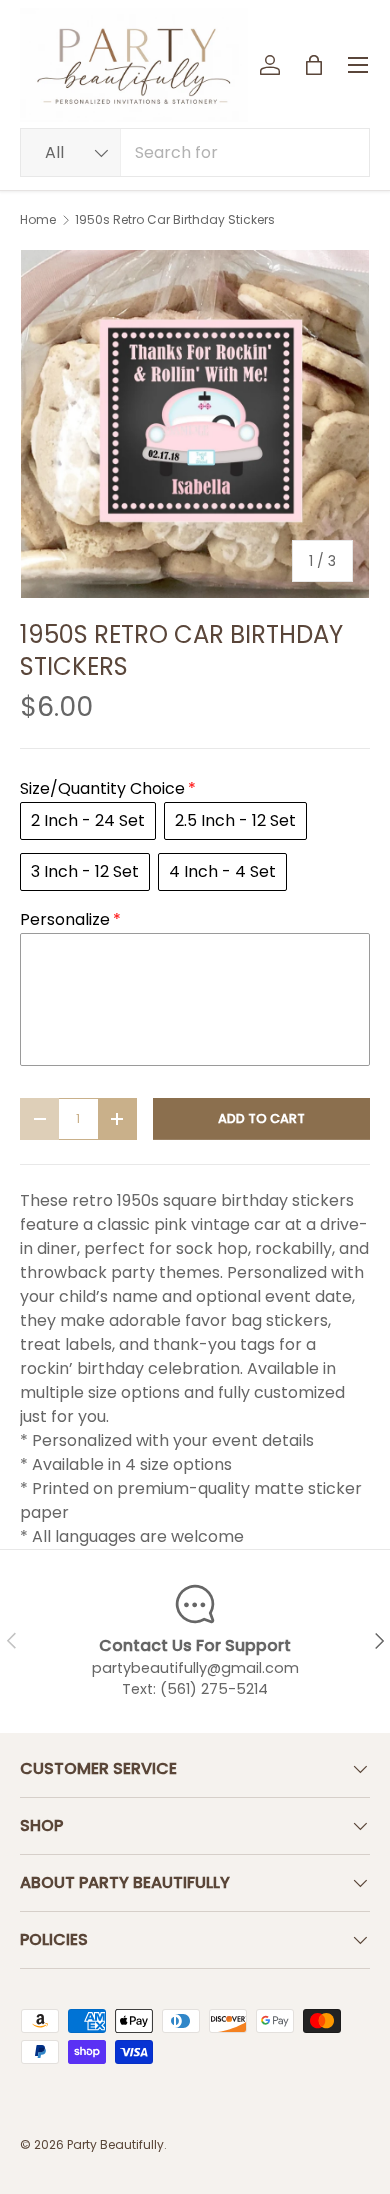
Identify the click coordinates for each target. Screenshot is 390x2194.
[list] (195, 424)
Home (38, 220)
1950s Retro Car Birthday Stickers (175, 220)
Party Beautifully (115, 2144)
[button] (314, 65)
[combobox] (195, 152)
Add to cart (261, 1118)
